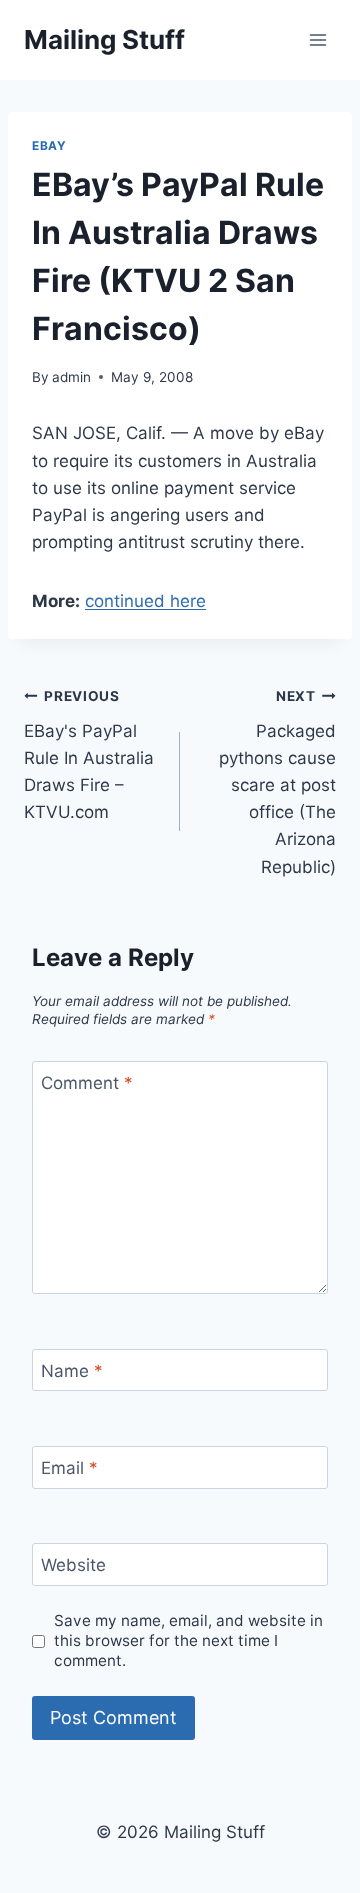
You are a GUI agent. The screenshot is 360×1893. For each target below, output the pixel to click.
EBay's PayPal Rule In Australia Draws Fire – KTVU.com (89, 755)
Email (69, 1468)
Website (73, 1565)
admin (71, 377)
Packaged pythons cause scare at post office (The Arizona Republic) (277, 782)
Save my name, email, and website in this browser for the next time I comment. (188, 1640)
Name (72, 1371)
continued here (145, 601)
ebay (49, 145)
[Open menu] (317, 39)
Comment (87, 1083)
